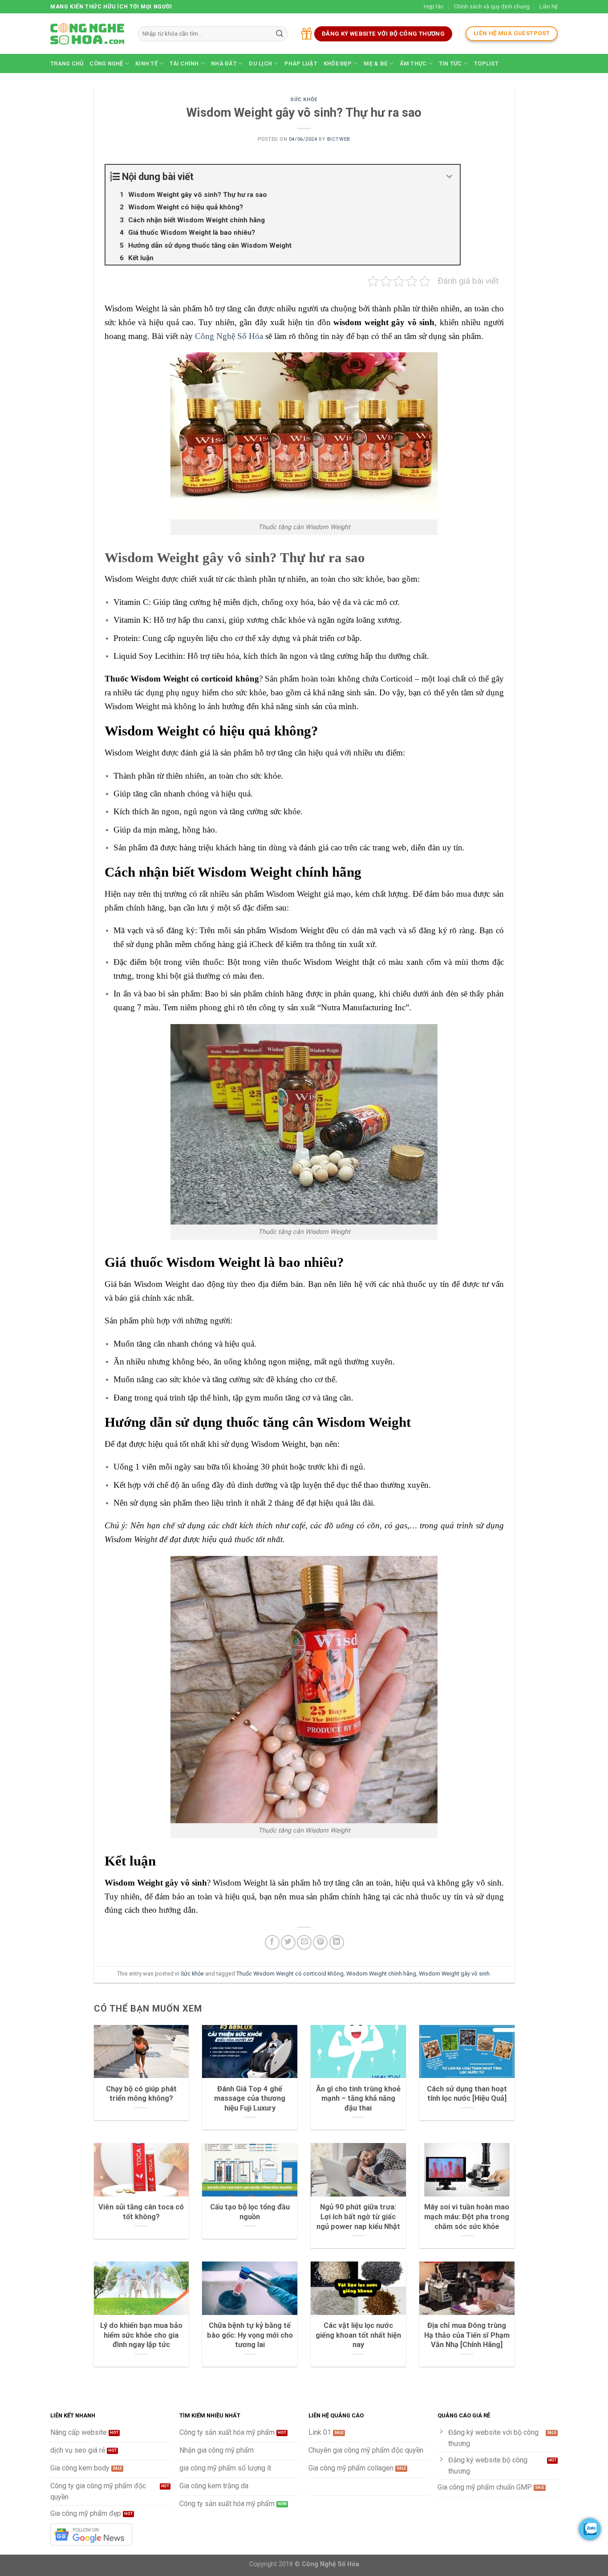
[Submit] (280, 34)
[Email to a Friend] (304, 1942)
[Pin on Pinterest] (320, 1942)
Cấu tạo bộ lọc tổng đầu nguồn (250, 2212)
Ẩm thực (413, 63)
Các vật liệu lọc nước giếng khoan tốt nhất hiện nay (358, 2335)
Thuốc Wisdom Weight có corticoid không (290, 1974)
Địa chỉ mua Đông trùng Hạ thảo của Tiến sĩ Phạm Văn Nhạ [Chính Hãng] (467, 2335)
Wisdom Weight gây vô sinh (454, 1974)
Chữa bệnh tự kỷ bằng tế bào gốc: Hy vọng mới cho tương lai (250, 2335)
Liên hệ (549, 6)
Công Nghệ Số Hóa (229, 336)
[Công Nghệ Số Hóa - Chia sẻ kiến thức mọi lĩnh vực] (87, 34)
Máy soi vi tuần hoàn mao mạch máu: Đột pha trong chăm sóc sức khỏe (467, 2217)
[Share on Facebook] (272, 1942)
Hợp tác (434, 6)
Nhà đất (224, 63)
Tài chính (184, 63)
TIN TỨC (450, 63)
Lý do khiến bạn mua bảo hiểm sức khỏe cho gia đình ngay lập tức (141, 2335)
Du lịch (260, 63)
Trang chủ (67, 63)
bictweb (339, 139)
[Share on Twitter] (288, 1942)
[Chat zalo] (590, 2529)
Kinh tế (146, 63)
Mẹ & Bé (375, 63)
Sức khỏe (304, 100)
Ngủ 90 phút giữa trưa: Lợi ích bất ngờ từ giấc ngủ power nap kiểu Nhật (358, 2217)
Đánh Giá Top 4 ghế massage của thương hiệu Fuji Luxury (250, 2098)
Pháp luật (301, 63)
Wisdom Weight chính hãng (381, 1974)
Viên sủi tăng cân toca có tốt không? (141, 2212)
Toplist (486, 63)
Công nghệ (106, 63)
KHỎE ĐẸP (338, 63)
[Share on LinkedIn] (337, 1942)
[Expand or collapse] (450, 177)
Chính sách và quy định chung (492, 6)
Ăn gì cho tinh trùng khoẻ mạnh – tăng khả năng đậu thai (358, 2098)
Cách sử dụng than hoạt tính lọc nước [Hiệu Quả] (467, 2094)
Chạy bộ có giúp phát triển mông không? (141, 2094)
